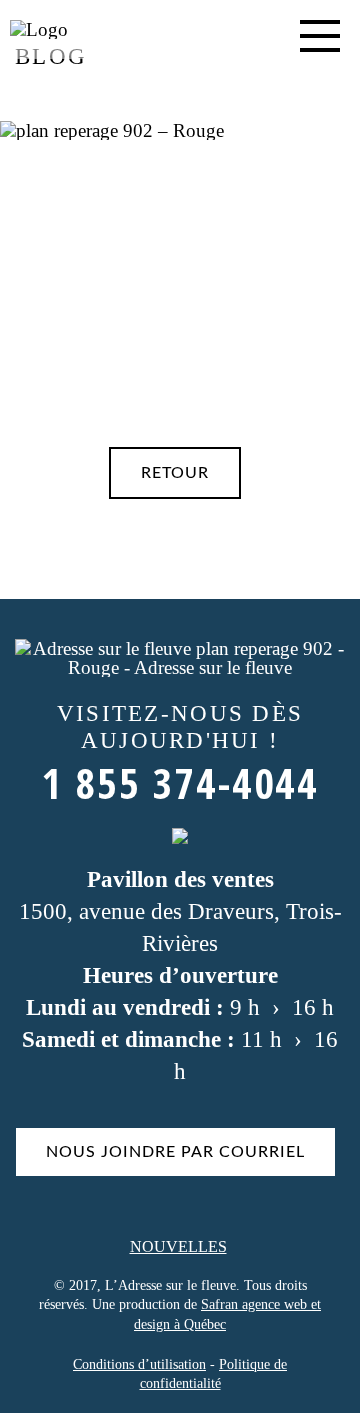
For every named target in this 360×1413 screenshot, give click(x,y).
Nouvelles (178, 1246)
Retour (175, 473)
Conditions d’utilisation (139, 1364)
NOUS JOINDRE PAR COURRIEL (175, 1152)
